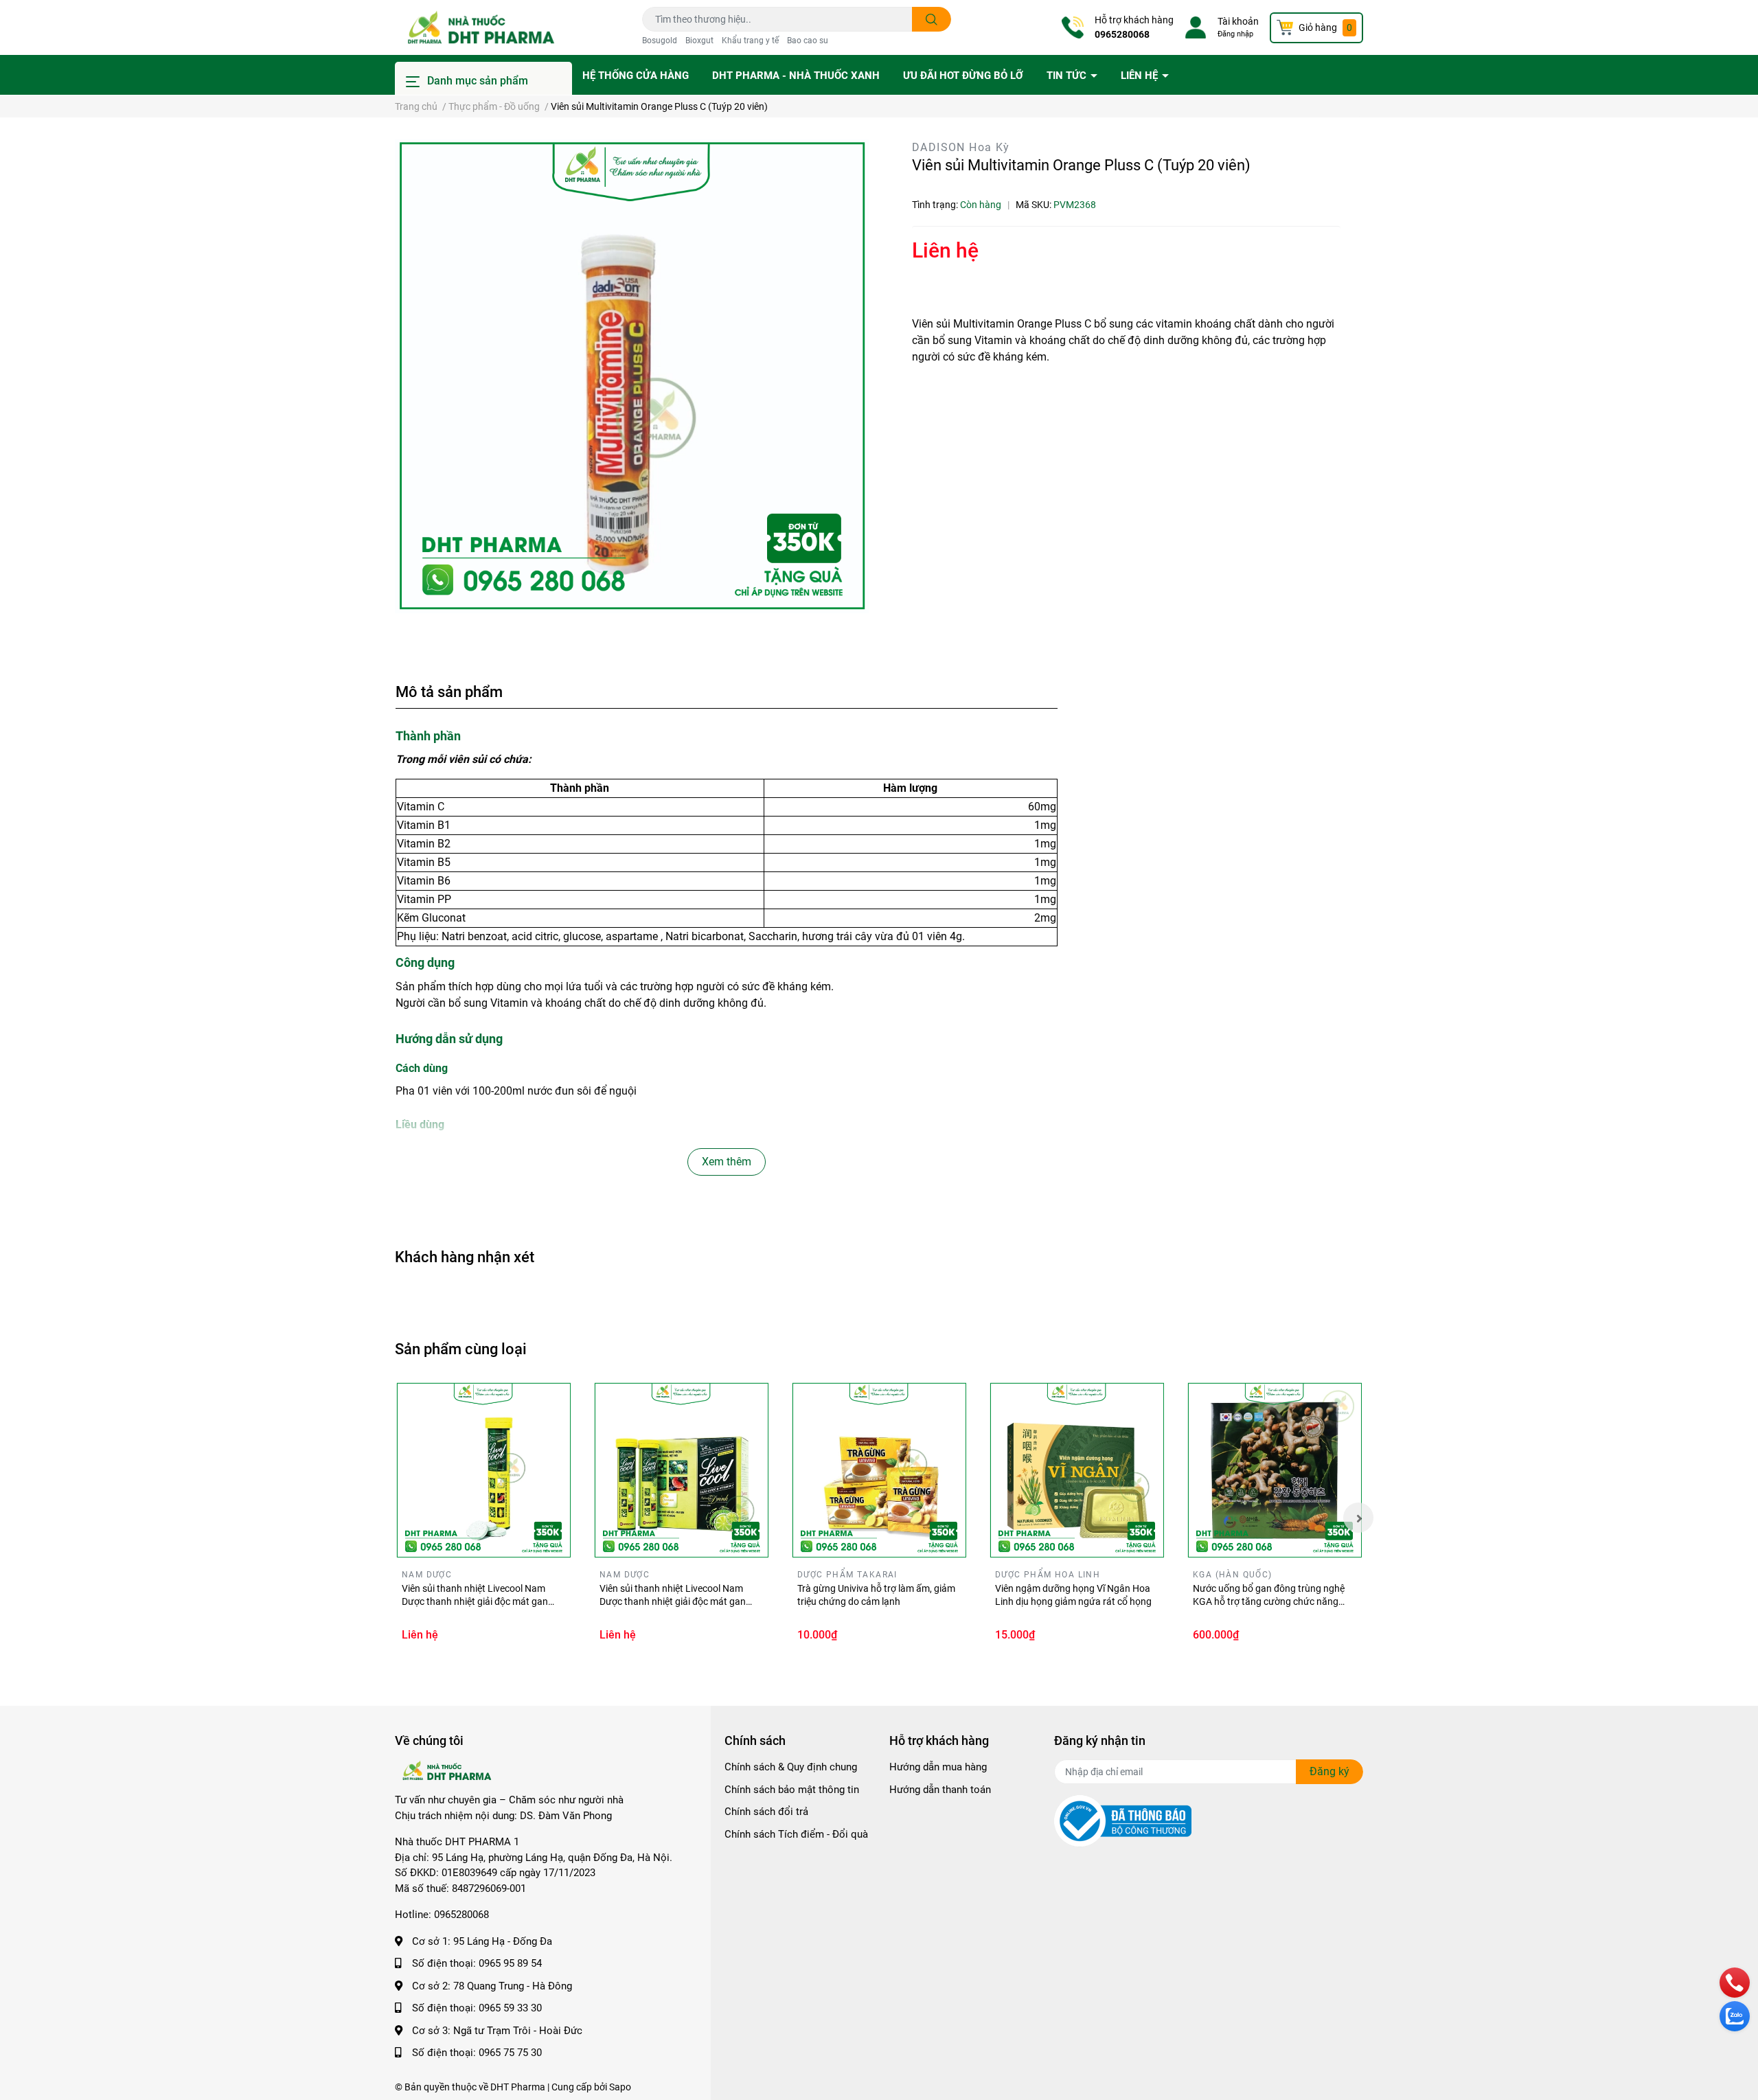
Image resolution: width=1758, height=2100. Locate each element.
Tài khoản (1238, 21)
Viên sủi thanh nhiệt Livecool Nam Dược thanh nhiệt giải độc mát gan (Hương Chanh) (673, 1602)
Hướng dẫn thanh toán (940, 1790)
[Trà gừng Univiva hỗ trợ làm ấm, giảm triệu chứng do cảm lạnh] (879, 1470)
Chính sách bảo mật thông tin (792, 1790)
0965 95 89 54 (510, 1963)
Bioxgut (699, 41)
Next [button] (1358, 1518)
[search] (932, 19)
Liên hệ (1141, 76)
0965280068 (1122, 34)
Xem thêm (727, 1162)
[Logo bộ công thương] (1123, 1821)
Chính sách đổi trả (766, 1812)
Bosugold (660, 41)
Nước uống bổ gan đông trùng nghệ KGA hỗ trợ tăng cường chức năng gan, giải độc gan (1269, 1602)
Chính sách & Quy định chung (791, 1767)
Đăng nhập (1235, 34)
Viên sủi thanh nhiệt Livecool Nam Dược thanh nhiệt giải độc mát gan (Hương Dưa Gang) (475, 1602)
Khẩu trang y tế (750, 41)
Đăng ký (1329, 1771)
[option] (632, 376)
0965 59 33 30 (510, 2008)
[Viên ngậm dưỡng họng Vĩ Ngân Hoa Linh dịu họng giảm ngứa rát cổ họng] (1077, 1470)
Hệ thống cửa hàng (636, 76)
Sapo (620, 2087)
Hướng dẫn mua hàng (938, 1767)
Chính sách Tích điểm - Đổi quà (796, 1834)
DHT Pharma (518, 2087)
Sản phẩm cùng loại (461, 1349)
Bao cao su (808, 41)
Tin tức (1068, 76)
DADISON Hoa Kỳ (961, 147)
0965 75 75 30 (510, 2053)
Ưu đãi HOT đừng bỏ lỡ (963, 76)
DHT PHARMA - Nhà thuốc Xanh (796, 76)
